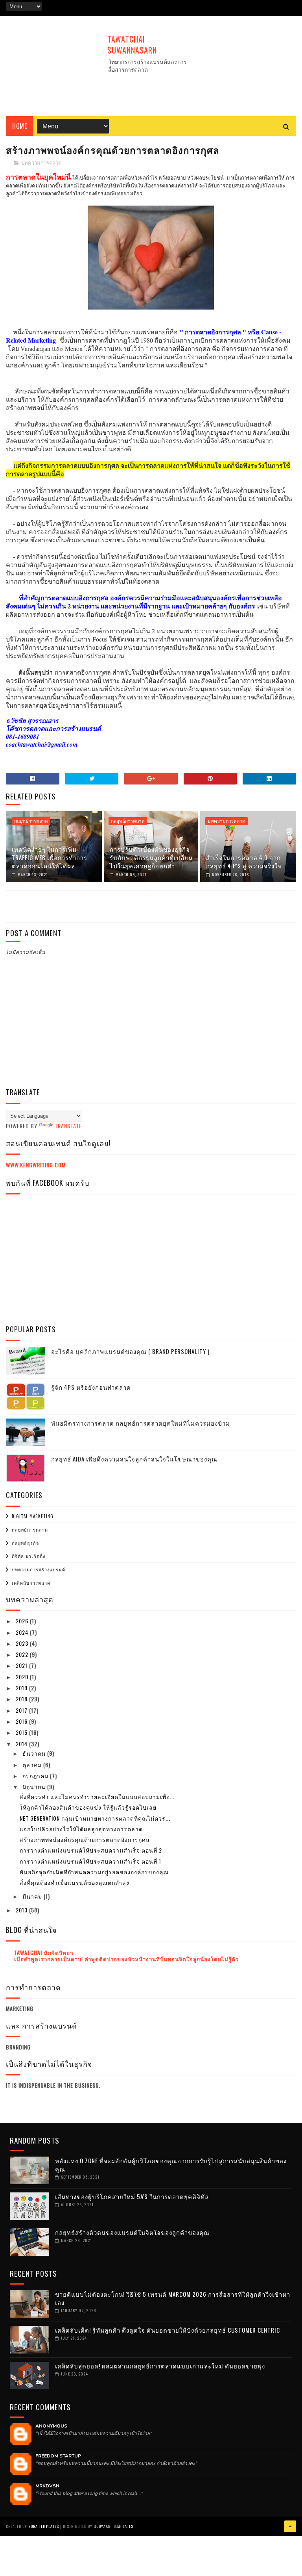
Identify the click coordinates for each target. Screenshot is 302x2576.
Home (19, 126)
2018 (22, 1699)
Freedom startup (58, 2456)
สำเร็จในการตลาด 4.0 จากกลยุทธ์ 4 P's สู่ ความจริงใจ (244, 861)
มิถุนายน (35, 1787)
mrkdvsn (47, 2486)
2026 (23, 1621)
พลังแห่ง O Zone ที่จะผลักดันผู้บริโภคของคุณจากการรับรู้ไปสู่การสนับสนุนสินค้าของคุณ (171, 2165)
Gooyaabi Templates (113, 2526)
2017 (22, 1710)
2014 (22, 1744)
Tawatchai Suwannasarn (132, 45)
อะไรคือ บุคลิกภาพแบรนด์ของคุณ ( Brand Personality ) (130, 1351)
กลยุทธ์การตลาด (31, 821)
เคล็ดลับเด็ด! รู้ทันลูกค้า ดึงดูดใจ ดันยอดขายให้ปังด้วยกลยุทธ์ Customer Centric (168, 2330)
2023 (23, 1643)
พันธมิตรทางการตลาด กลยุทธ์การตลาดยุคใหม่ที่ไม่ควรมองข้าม (141, 1423)
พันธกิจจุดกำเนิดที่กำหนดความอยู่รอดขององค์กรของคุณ (94, 1872)
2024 (23, 1632)
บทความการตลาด (41, 163)
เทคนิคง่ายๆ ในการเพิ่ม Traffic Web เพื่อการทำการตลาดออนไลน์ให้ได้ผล (50, 857)
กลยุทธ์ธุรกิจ (25, 1543)
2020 (23, 1677)
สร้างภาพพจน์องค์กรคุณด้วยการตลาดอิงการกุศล (85, 1839)
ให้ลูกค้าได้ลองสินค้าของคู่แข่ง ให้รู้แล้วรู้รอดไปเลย (88, 1807)
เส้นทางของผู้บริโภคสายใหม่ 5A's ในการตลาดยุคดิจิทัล (132, 2196)
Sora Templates (44, 2526)
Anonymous (51, 2426)
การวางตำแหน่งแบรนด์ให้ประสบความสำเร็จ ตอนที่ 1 (90, 1861)
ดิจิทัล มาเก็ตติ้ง (29, 1556)
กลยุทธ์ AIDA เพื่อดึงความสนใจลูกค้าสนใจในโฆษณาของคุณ (134, 1459)
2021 (22, 1665)
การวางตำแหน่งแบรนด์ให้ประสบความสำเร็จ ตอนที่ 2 (91, 1850)
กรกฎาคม (36, 1776)
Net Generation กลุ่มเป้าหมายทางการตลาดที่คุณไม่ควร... (95, 1818)
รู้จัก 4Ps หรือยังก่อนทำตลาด (91, 1387)
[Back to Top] (290, 2526)
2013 (22, 1910)
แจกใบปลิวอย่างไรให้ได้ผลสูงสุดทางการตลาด (81, 1829)
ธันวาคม (35, 1753)
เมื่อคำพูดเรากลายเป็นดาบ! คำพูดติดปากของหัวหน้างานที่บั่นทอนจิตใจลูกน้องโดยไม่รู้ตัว (126, 1959)
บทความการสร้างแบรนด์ (39, 1569)
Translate (68, 1126)
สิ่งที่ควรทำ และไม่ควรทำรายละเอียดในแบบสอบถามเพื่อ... (97, 1796)
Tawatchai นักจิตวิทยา (44, 1952)
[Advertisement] (151, 87)
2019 (22, 1688)
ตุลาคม (33, 1765)
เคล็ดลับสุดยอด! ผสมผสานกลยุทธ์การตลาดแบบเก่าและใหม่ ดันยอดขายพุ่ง (160, 2366)
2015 (22, 1732)
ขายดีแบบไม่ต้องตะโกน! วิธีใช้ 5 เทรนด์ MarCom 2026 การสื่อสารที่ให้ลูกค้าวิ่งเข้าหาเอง (173, 2298)
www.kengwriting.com (36, 1165)
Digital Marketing (33, 1516)
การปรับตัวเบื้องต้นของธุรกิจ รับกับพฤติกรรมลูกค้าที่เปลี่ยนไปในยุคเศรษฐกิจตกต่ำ (151, 857)
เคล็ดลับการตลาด (31, 1583)
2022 (23, 1654)
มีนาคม (33, 1896)
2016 (22, 1721)
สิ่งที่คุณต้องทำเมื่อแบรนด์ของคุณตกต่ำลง (75, 1882)
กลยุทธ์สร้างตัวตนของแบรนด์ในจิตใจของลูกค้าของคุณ (132, 2232)
